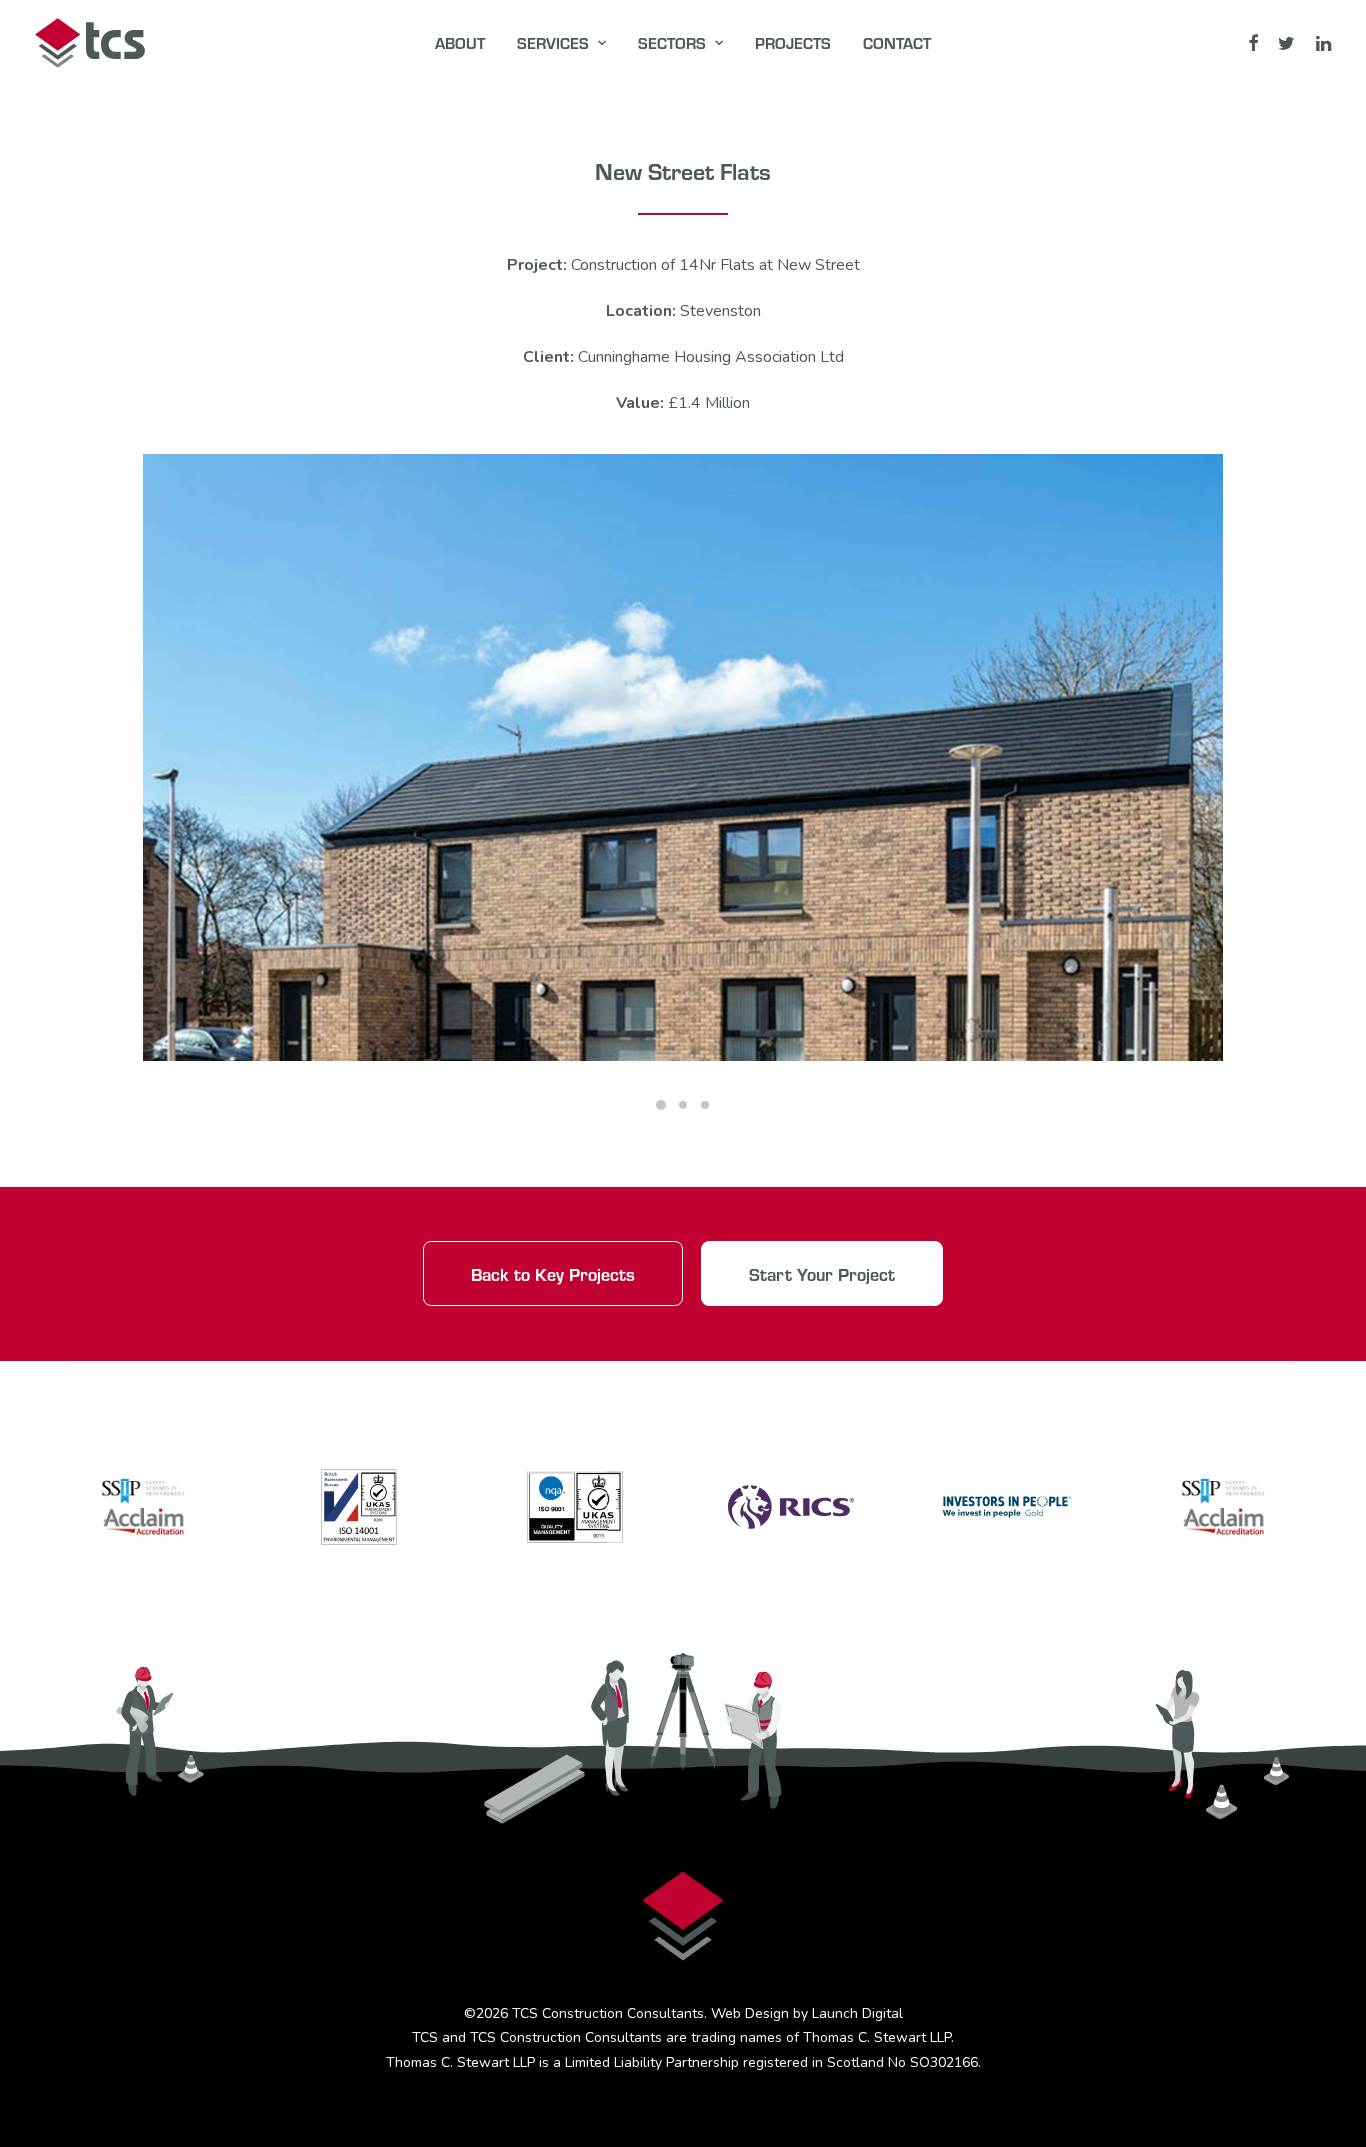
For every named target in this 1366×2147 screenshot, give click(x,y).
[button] (1254, 43)
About (460, 42)
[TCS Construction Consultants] (90, 43)
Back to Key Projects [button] (553, 1273)
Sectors (672, 42)
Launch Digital (857, 2013)
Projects (793, 42)
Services (553, 42)
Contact (897, 42)
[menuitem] (460, 43)
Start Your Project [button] (822, 1273)
